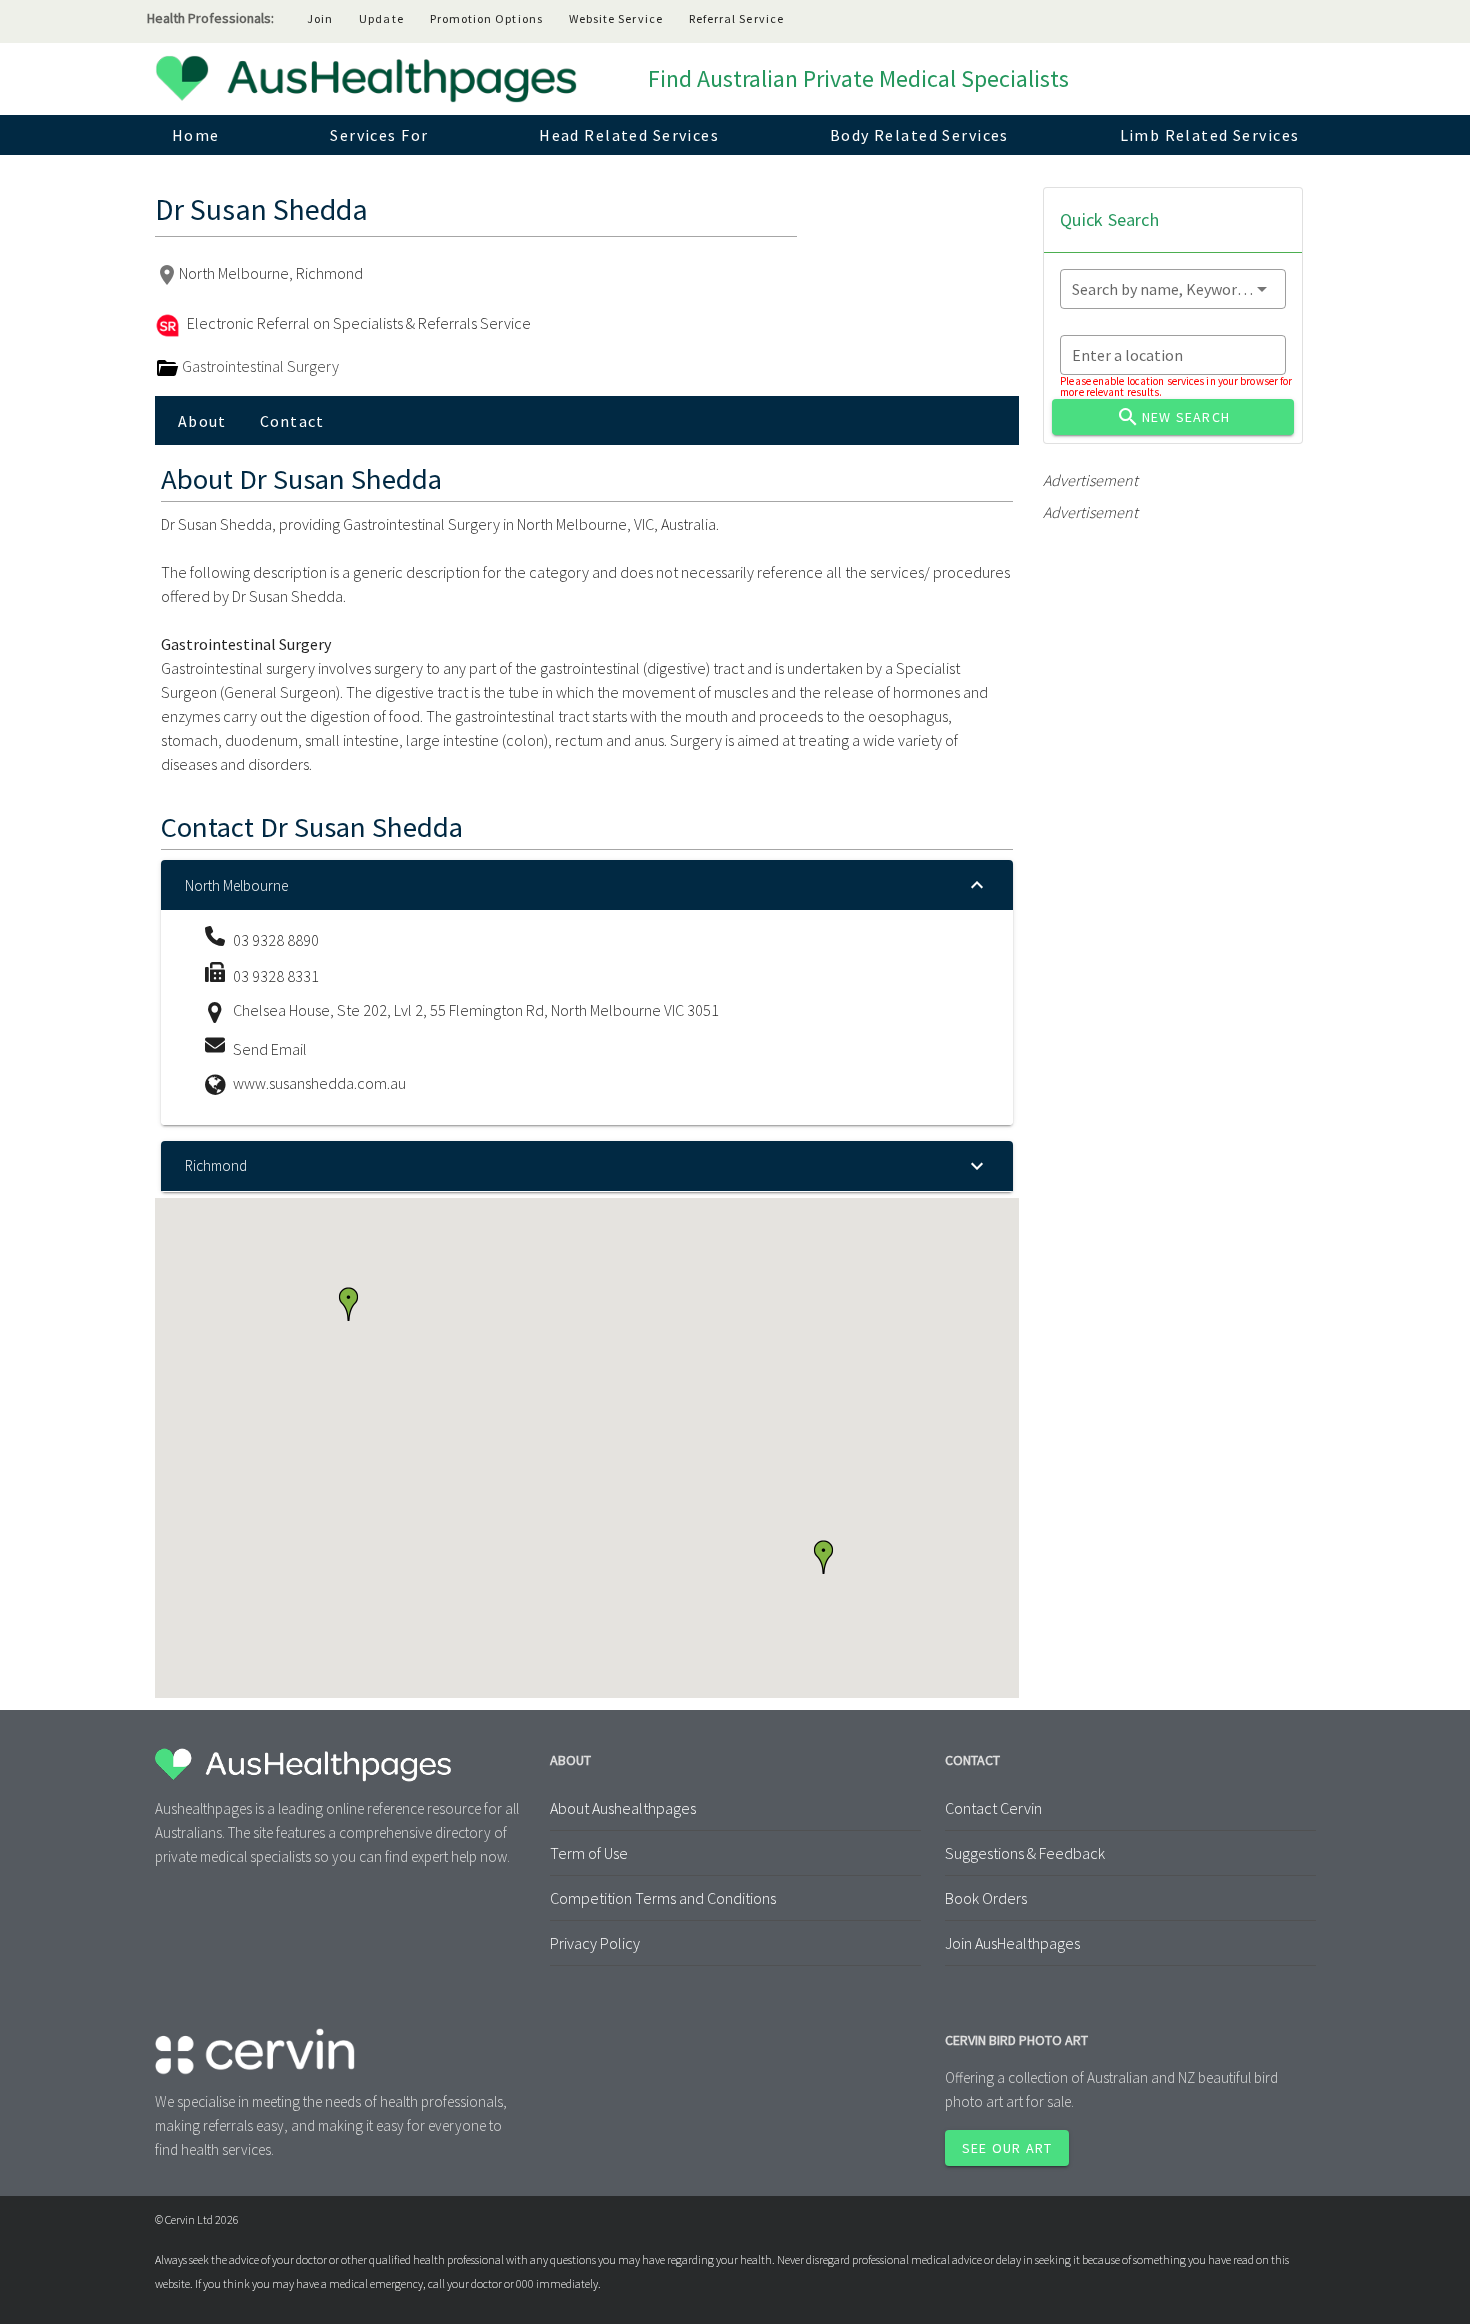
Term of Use (589, 1853)
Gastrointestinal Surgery (259, 366)
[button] (348, 1304)
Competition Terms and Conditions (663, 1898)
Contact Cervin (993, 1808)
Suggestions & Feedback (1025, 1853)
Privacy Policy (595, 1943)
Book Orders (986, 1898)
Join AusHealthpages (1012, 1943)
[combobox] (1173, 289)
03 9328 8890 (276, 940)
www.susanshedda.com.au (319, 1083)
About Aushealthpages (623, 1808)
